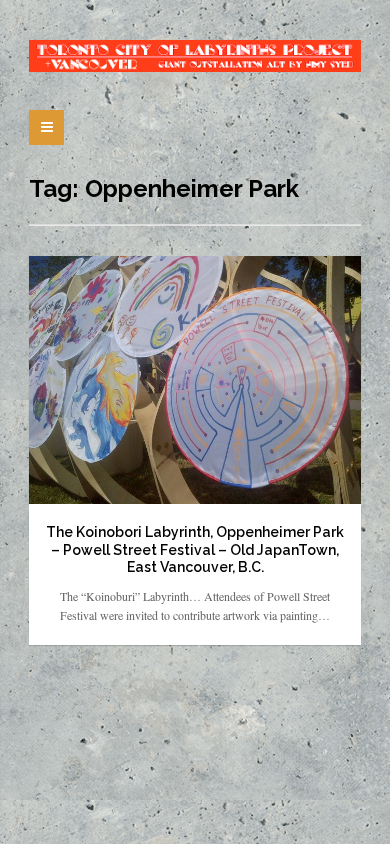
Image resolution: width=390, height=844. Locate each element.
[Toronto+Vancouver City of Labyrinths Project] (195, 56)
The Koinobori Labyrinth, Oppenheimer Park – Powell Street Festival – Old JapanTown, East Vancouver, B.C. (195, 549)
